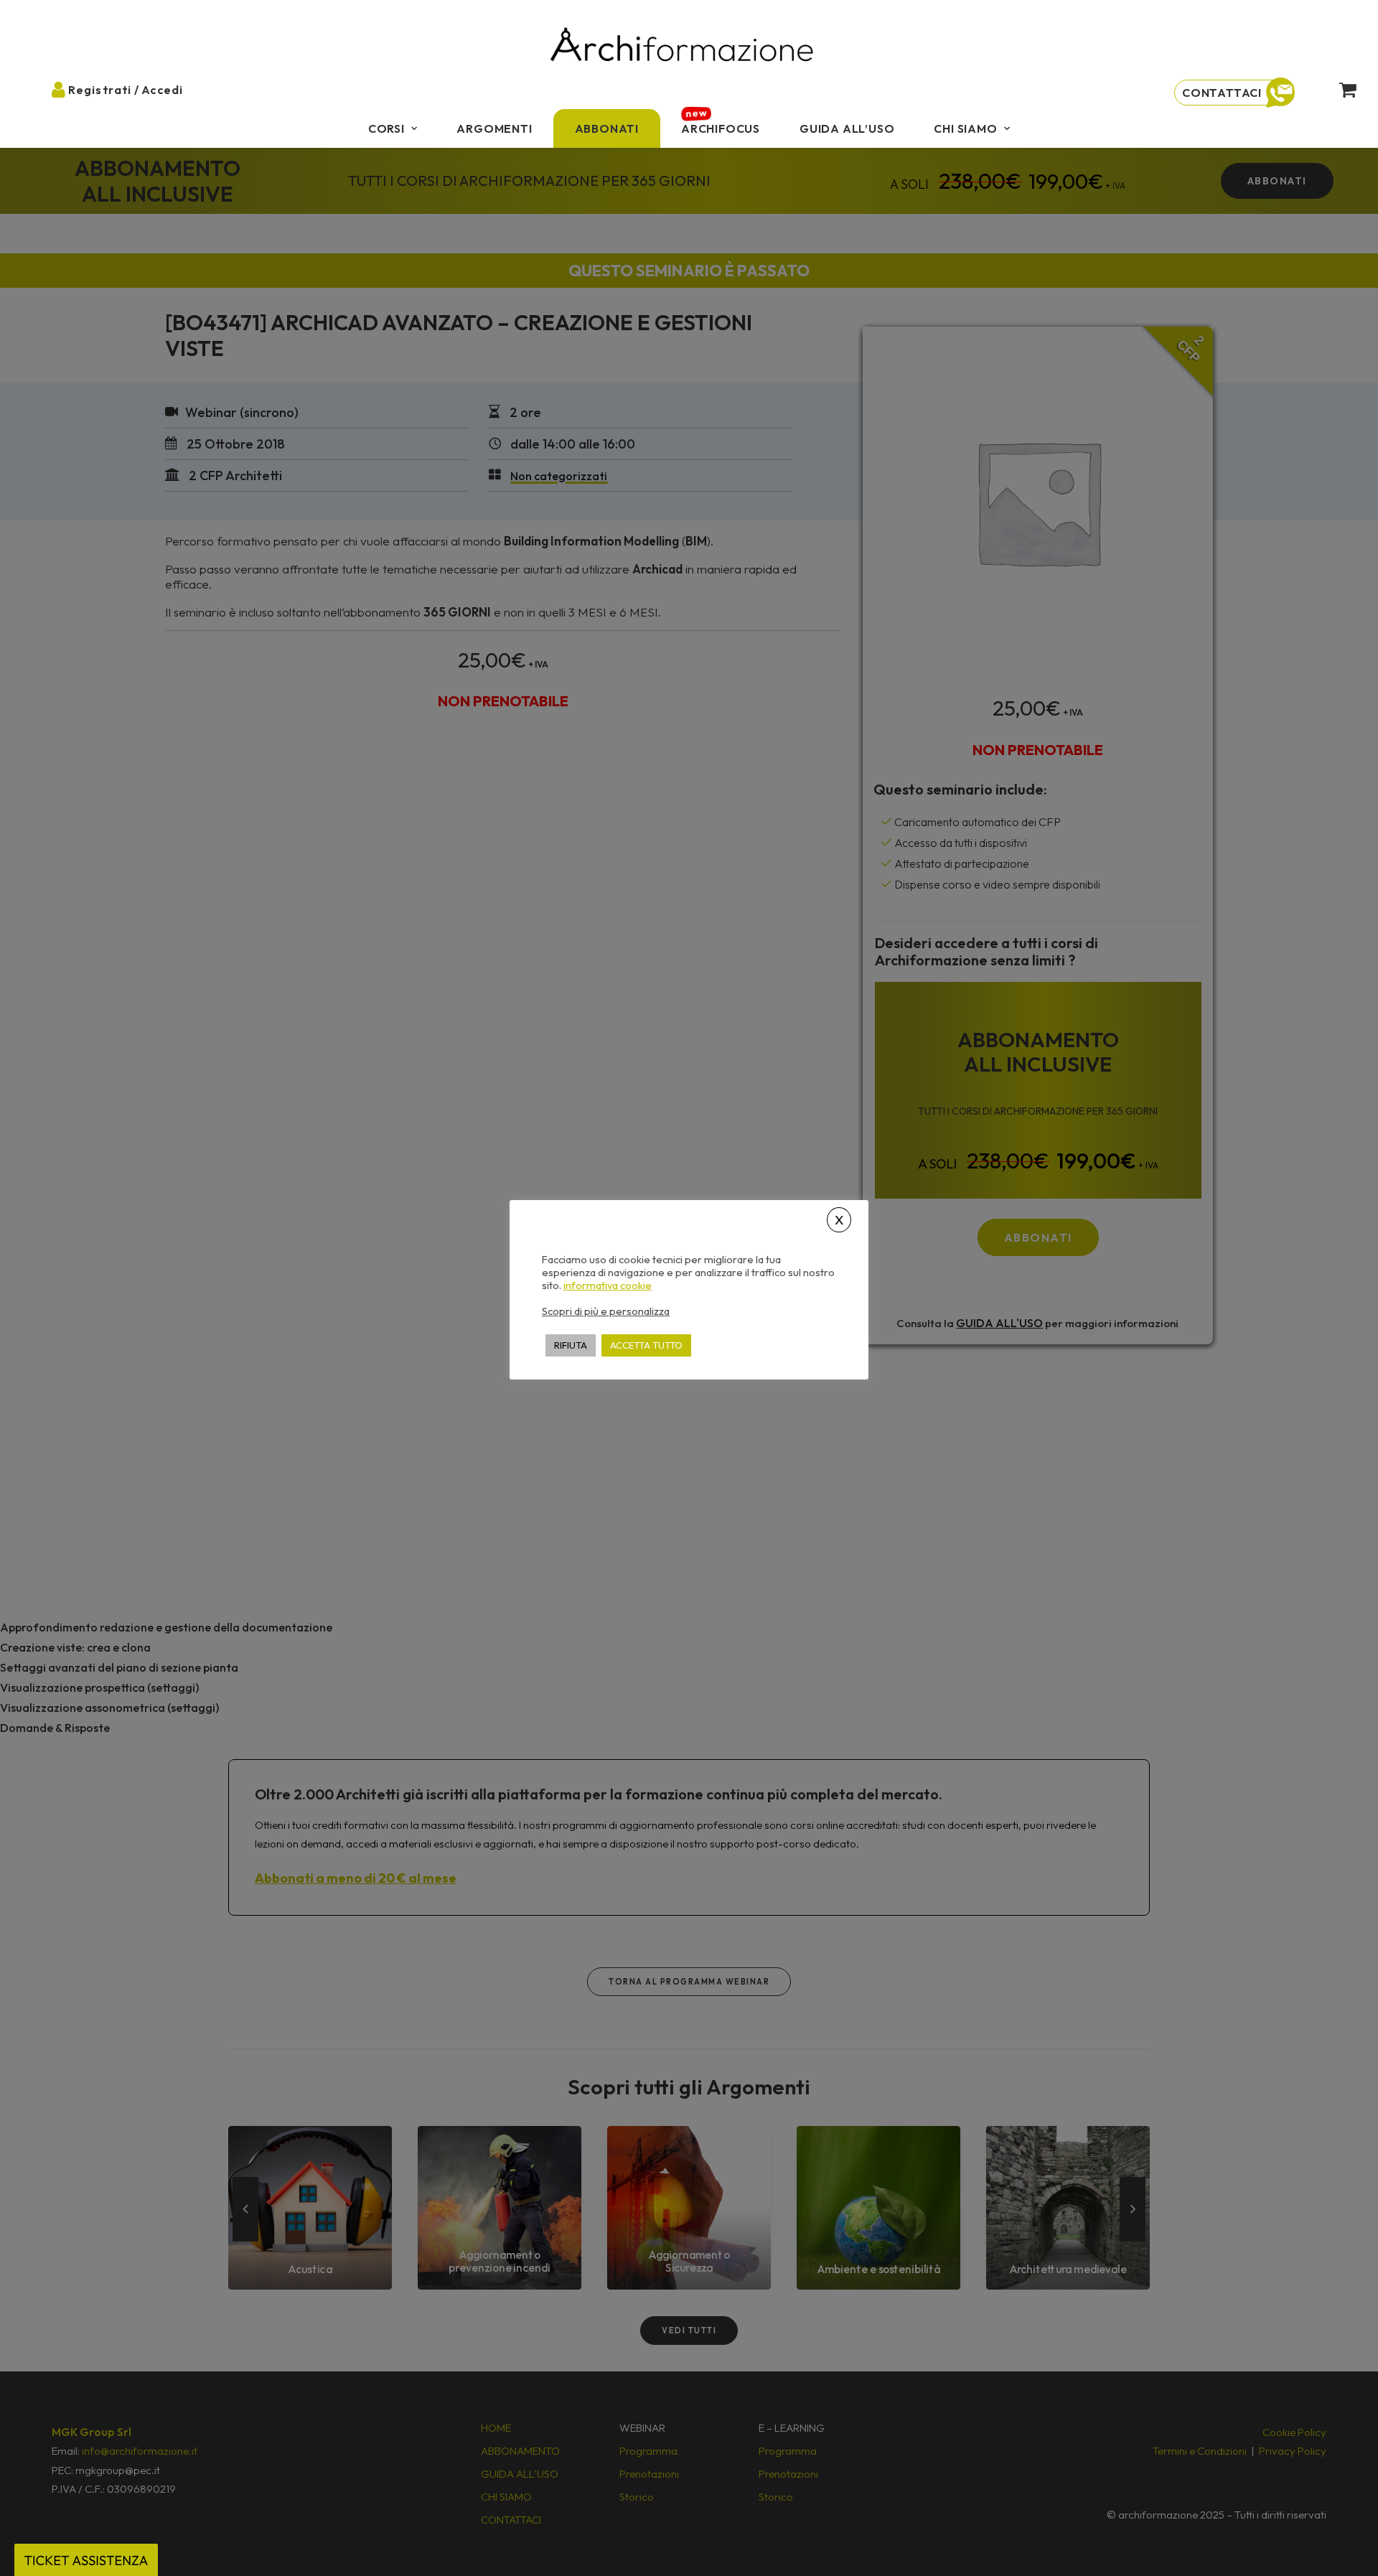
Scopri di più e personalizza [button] (606, 1310)
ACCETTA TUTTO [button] (646, 1344)
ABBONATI (607, 128)
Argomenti (494, 128)
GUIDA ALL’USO (847, 128)
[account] (70, 89)
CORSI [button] (386, 128)
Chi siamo (965, 128)
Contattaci (1222, 93)
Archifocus (721, 128)
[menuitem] (393, 128)
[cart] (1336, 89)
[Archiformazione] (683, 46)
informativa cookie (608, 1285)
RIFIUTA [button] (571, 1344)
